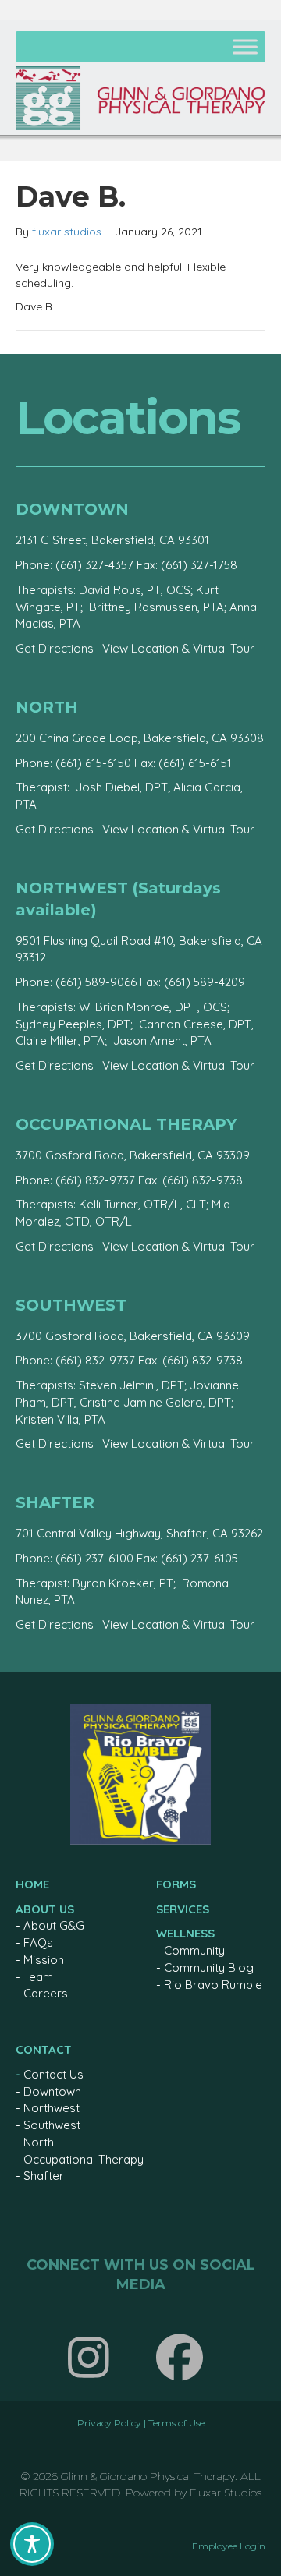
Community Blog (209, 1967)
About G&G (54, 1925)
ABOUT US (45, 1909)
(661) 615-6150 (93, 763)
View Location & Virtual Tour (178, 648)
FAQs (38, 1943)
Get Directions (55, 648)
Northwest (52, 2108)
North (39, 2142)
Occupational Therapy (84, 2159)
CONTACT (44, 2049)
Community (194, 1950)
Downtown (52, 2091)
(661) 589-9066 (96, 982)
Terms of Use (176, 2423)
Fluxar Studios (226, 2493)
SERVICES (183, 1909)
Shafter (44, 2176)
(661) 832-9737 (95, 1180)
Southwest (52, 2125)
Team (38, 1977)
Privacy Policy (109, 2423)
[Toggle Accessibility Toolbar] (32, 2544)
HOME (32, 1884)
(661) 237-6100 (94, 1558)
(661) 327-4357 (94, 565)
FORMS (176, 1884)
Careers (46, 1993)
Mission (44, 1960)
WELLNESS (185, 1933)
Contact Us (53, 2074)
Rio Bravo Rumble (213, 1985)
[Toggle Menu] (245, 46)
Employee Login (229, 2546)
